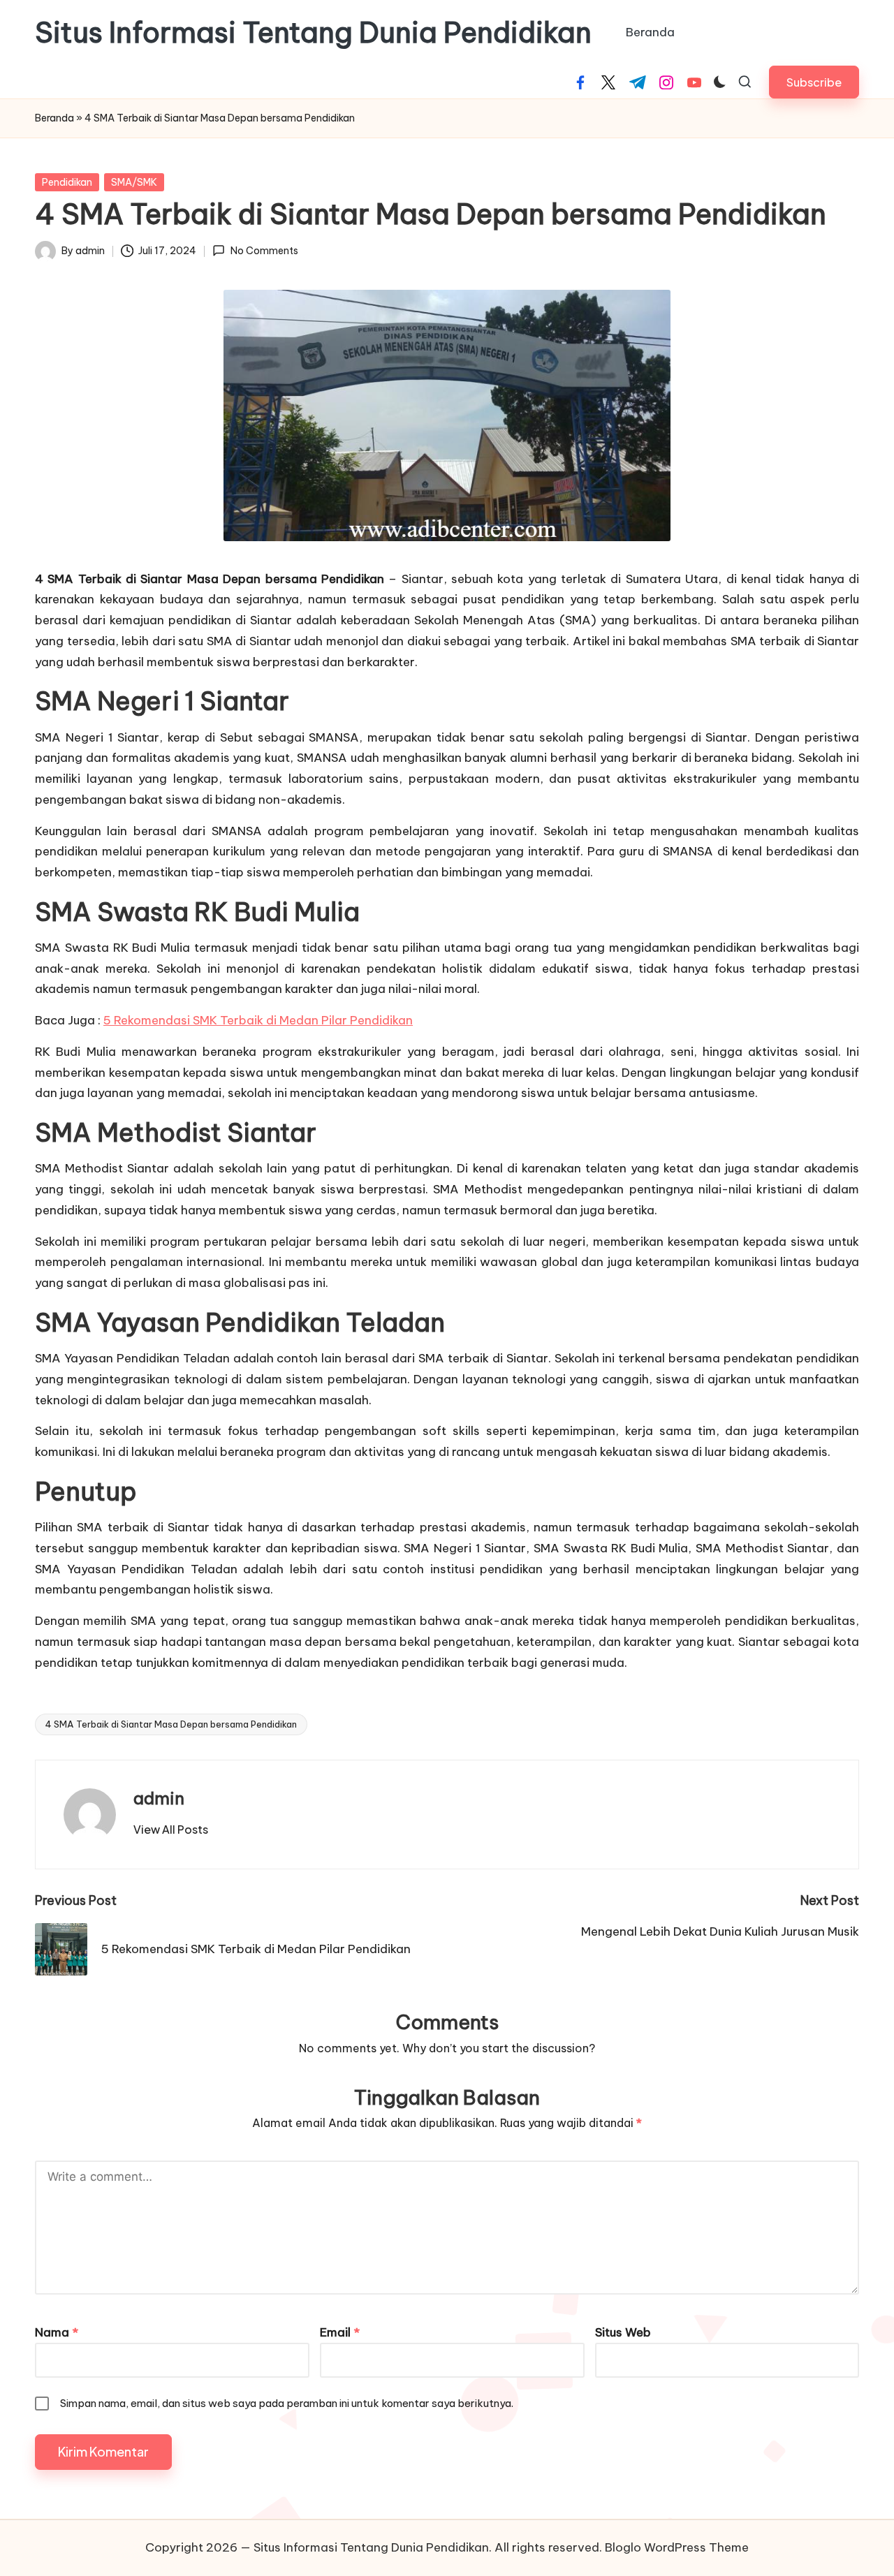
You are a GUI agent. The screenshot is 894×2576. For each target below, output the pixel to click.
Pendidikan (67, 182)
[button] (814, 82)
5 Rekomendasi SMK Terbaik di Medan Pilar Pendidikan (258, 1020)
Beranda (54, 118)
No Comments (264, 251)
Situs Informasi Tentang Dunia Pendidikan (313, 33)
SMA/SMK (134, 182)
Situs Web (623, 2332)
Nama (57, 2332)
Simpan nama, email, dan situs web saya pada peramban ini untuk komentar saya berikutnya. (287, 2403)
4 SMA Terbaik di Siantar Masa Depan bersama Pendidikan (171, 1724)
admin (159, 1798)
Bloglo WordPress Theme (677, 2547)
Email (340, 2332)
